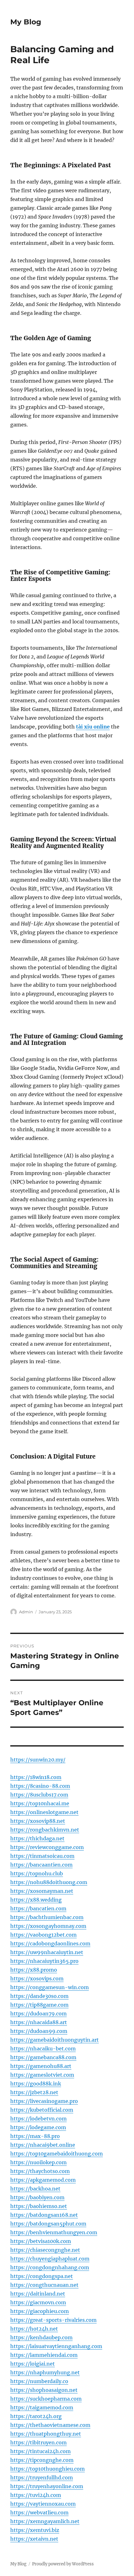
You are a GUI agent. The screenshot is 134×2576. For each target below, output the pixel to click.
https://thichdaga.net (37, 1838)
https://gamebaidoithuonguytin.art (55, 2040)
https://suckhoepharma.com (46, 2399)
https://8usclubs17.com (39, 1795)
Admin (26, 1612)
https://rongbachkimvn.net (45, 1830)
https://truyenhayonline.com (47, 2486)
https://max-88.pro (35, 2136)
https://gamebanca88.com (43, 2057)
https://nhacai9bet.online (43, 2145)
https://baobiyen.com (37, 2197)
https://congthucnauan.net (44, 2285)
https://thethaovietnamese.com (50, 2425)
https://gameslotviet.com (42, 2075)
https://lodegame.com (38, 2127)
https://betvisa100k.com (41, 2241)
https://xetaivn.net (34, 2539)
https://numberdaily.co (39, 2381)
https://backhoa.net (35, 2189)
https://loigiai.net (33, 2364)
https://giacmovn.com (38, 2302)
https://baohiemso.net (39, 2206)
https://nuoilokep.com (38, 2162)
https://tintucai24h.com (41, 2451)
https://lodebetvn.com (38, 2119)
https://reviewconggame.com (47, 1847)
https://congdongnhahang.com (50, 2267)
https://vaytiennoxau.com (43, 2504)
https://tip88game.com (39, 2005)
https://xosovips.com (37, 1979)
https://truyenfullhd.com (42, 2478)
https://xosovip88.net (38, 1821)
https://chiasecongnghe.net (45, 2250)
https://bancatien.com (38, 1908)
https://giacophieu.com (40, 2311)
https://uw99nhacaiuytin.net (47, 1952)
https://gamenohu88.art (41, 2066)
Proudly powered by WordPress (63, 2564)
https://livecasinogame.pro (44, 2101)
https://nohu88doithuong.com (49, 1882)
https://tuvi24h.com (36, 2495)
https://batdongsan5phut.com (48, 2224)
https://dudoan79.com (38, 2014)
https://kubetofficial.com (42, 2110)
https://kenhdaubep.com (41, 2337)
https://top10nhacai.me (40, 1803)
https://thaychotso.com (40, 2171)
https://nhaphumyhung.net (45, 2372)
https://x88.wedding (36, 1900)
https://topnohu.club (37, 1873)
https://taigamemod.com (42, 2407)
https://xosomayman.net (42, 1891)
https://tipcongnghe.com (42, 2460)
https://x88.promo (34, 1970)
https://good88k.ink (36, 2084)
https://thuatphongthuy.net (46, 2434)
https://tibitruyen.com (38, 2442)
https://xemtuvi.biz (35, 2530)
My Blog (26, 22)
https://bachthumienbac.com (47, 1917)
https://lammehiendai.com (44, 2355)
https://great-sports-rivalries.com (53, 2320)
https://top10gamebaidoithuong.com (57, 2154)
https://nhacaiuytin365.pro (44, 1961)
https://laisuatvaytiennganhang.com (56, 2346)
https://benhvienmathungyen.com (54, 2232)
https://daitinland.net (38, 2294)
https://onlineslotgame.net (44, 1812)
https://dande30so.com (39, 1996)
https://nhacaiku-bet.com (43, 2049)
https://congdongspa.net (42, 2276)
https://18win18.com (36, 1777)
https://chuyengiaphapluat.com (50, 2259)
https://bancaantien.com (41, 1865)
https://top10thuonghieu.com (48, 2469)
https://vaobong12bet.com (43, 1935)
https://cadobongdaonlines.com (50, 1943)
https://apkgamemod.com (43, 2180)
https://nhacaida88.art (39, 2022)
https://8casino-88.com (40, 1786)
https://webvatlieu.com (39, 2513)
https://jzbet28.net (34, 2092)
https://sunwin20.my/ (38, 1760)
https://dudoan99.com (39, 2031)
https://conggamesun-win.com (50, 1987)
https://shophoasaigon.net (44, 2390)
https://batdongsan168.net (44, 2215)
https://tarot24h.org (36, 2416)
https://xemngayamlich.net (45, 2521)
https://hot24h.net (34, 2329)
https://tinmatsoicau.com (42, 1856)
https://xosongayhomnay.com (48, 1926)
